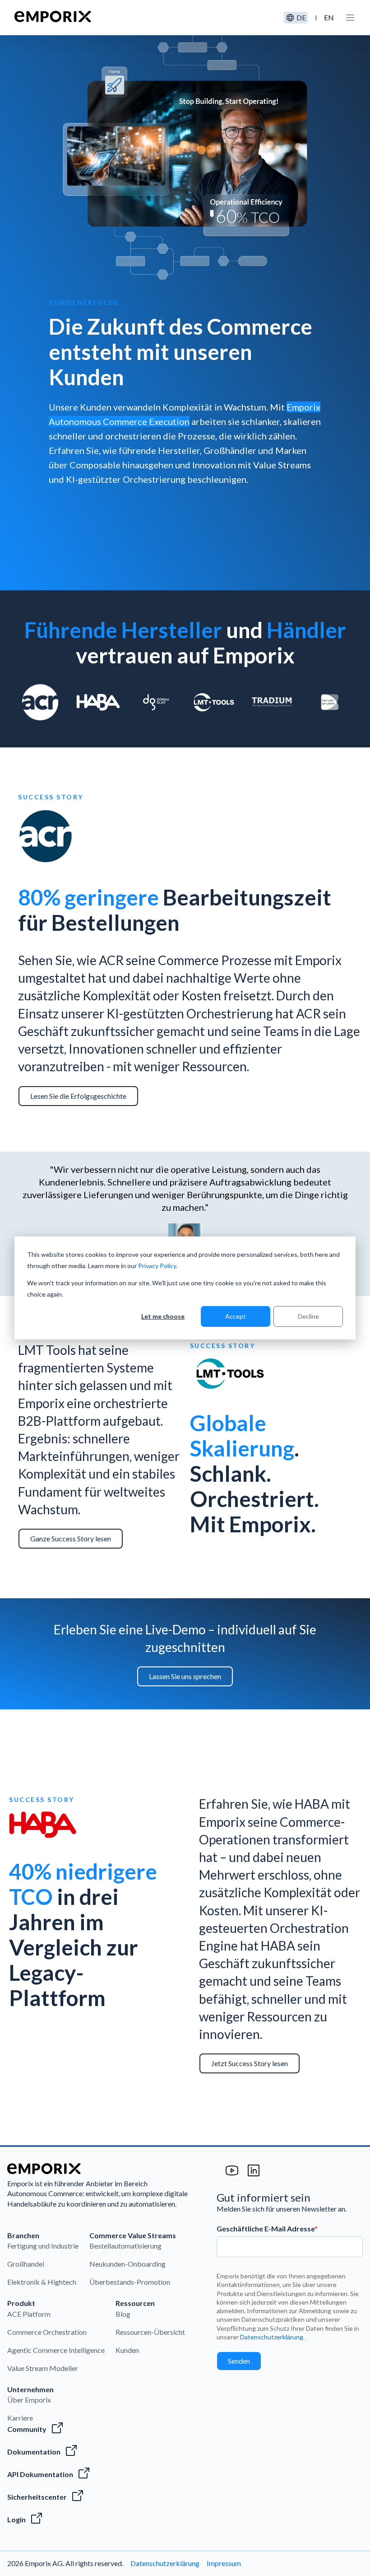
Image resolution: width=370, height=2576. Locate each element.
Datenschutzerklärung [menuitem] (165, 2563)
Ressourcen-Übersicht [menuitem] (150, 2332)
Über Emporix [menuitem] (29, 2400)
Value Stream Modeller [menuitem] (43, 2368)
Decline (308, 1316)
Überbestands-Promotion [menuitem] (130, 2282)
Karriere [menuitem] (20, 2418)
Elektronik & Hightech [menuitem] (42, 2282)
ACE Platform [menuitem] (29, 2314)
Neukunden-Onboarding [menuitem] (127, 2264)
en (329, 17)
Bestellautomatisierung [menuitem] (125, 2246)
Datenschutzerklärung (272, 2337)
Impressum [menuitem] (224, 2563)
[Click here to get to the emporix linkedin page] (254, 2175)
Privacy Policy (157, 1265)
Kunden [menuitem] (127, 2350)
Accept (236, 1316)
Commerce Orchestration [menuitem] (47, 2332)
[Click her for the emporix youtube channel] (232, 2175)
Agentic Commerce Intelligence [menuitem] (56, 2350)
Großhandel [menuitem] (26, 2264)
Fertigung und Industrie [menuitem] (43, 2246)
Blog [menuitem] (123, 2314)
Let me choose (163, 1316)
